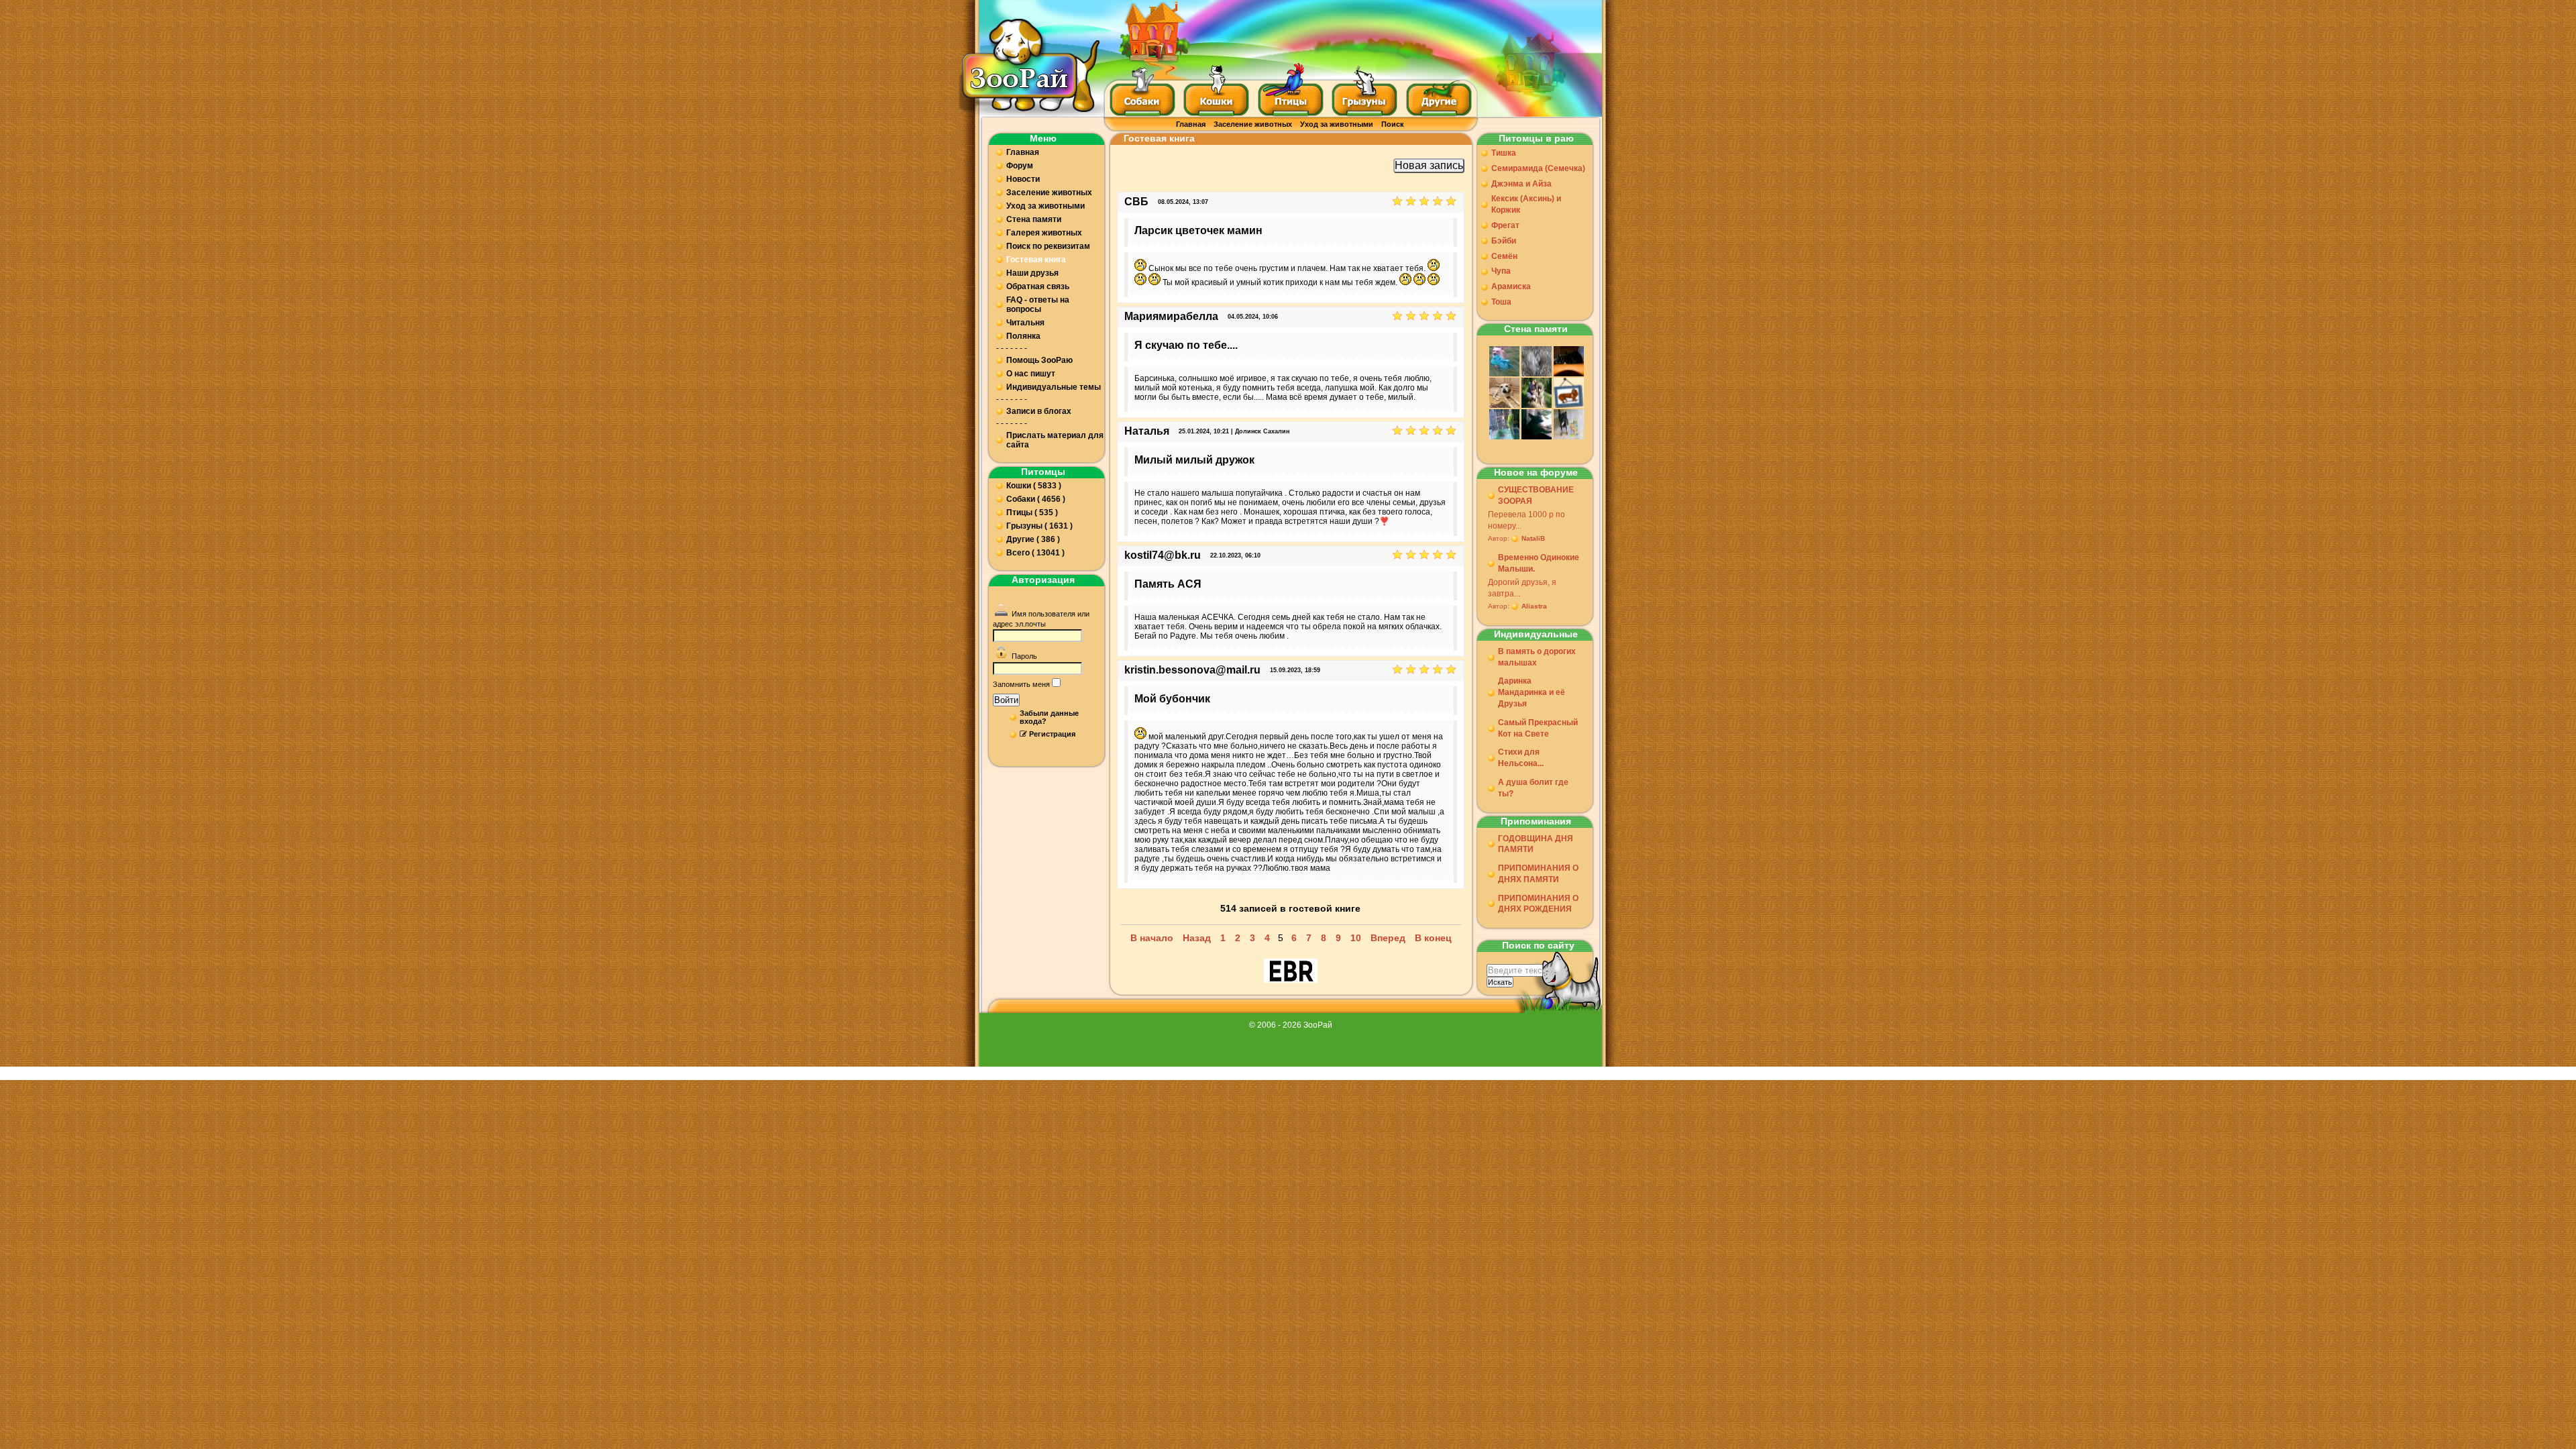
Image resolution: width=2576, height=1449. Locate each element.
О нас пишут (1031, 374)
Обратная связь (1038, 286)
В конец (1433, 938)
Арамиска (1511, 286)
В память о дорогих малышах (1537, 657)
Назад (1197, 938)
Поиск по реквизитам (1048, 246)
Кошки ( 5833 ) (1034, 486)
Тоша (1501, 302)
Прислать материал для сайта (1055, 440)
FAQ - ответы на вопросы (1038, 305)
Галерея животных (1044, 233)
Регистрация (1052, 734)
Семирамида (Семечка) (1538, 168)
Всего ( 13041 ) (1035, 553)
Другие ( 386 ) (1033, 539)
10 (1356, 938)
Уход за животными (1337, 124)
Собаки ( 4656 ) (1036, 499)
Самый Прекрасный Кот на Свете (1538, 728)
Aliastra (1534, 606)
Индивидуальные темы (1054, 387)
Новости (1023, 179)
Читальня (1025, 323)
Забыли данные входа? (1049, 717)
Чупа (1501, 271)
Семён (1504, 256)
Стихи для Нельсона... (1521, 758)
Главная (1191, 124)
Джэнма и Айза (1521, 184)
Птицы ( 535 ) (1032, 513)
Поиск (1393, 124)
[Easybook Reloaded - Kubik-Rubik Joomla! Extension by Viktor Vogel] (1291, 977)
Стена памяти (1034, 219)
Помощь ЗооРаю (1039, 360)
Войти (1006, 700)
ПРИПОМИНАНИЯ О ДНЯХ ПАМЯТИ (1538, 874)
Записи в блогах (1039, 411)
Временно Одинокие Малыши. (1539, 563)
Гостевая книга (1036, 260)
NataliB (1533, 538)
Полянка (1023, 336)
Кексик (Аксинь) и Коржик (1526, 204)
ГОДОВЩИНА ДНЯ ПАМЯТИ (1536, 844)
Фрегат (1505, 225)
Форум (1020, 166)
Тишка (1504, 153)
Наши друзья (1032, 273)
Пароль (1024, 656)
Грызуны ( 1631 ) (1039, 526)
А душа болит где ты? (1533, 788)
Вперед (1388, 938)
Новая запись (1429, 165)
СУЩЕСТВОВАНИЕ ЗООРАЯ (1536, 495)
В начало (1152, 938)
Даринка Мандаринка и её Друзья (1532, 692)
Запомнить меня (1021, 684)
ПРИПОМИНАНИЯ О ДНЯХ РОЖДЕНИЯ (1538, 904)
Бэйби (1504, 241)
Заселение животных (1253, 124)
